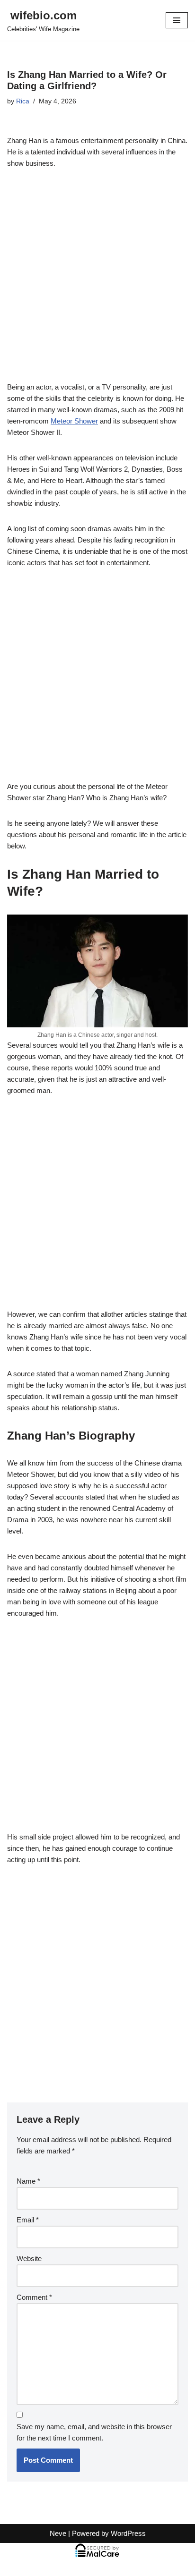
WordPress (128, 2533)
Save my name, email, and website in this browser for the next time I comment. (94, 2432)
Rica (23, 101)
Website (29, 2258)
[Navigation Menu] (177, 20)
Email (28, 2220)
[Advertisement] (97, 280)
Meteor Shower (74, 421)
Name (28, 2181)
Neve (58, 2533)
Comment (34, 2297)
